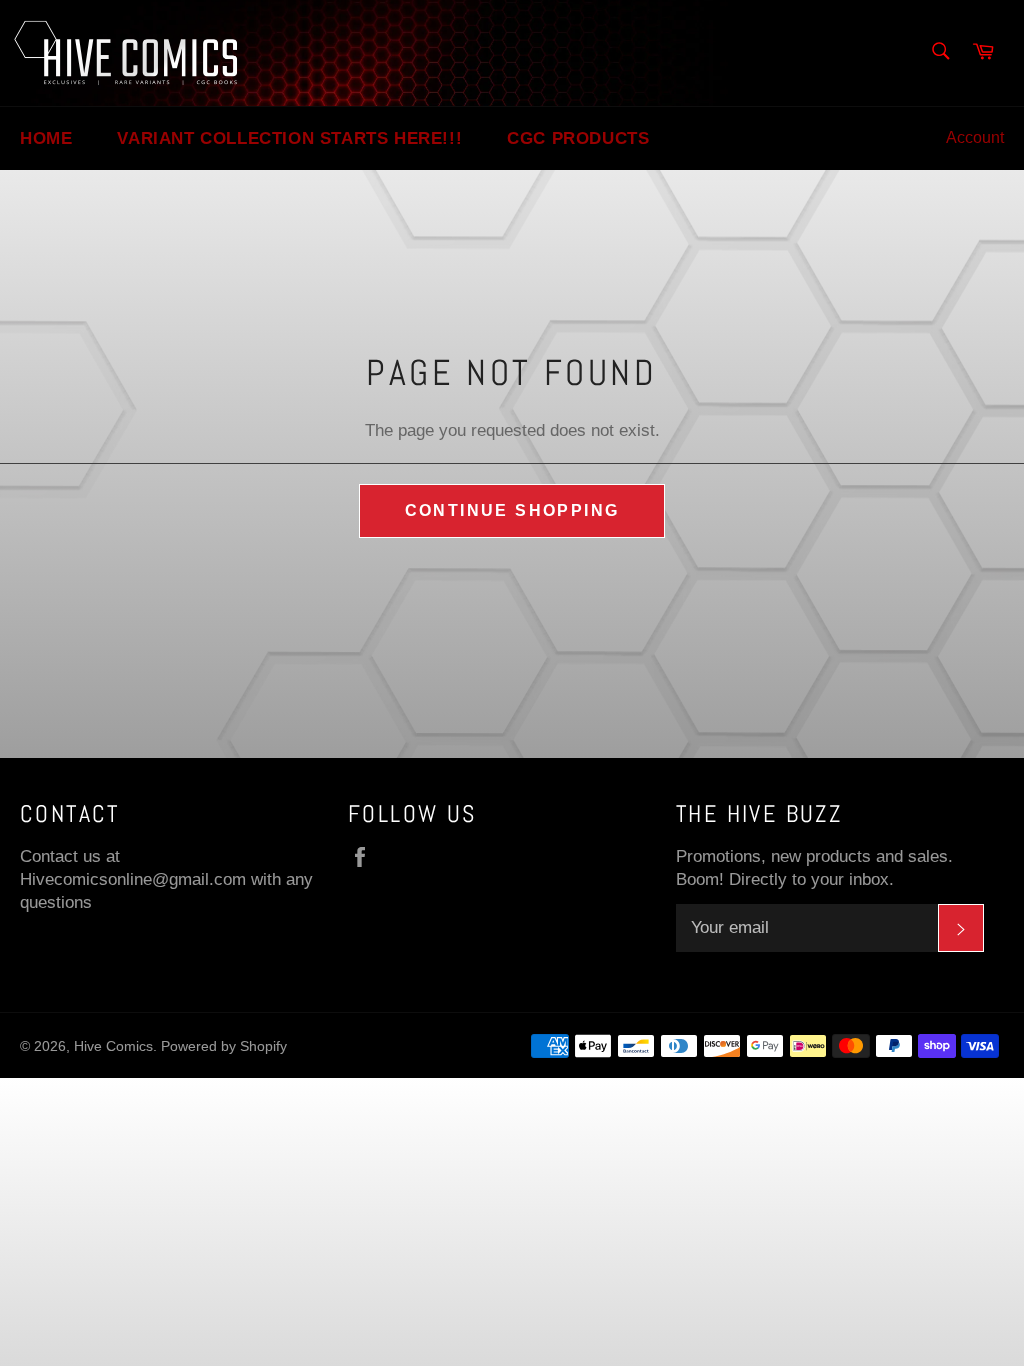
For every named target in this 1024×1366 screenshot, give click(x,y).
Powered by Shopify (224, 1046)
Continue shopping (512, 510)
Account (975, 137)
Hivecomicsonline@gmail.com (133, 879)
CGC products (578, 138)
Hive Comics (113, 1046)
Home (46, 138)
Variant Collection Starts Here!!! (289, 138)
